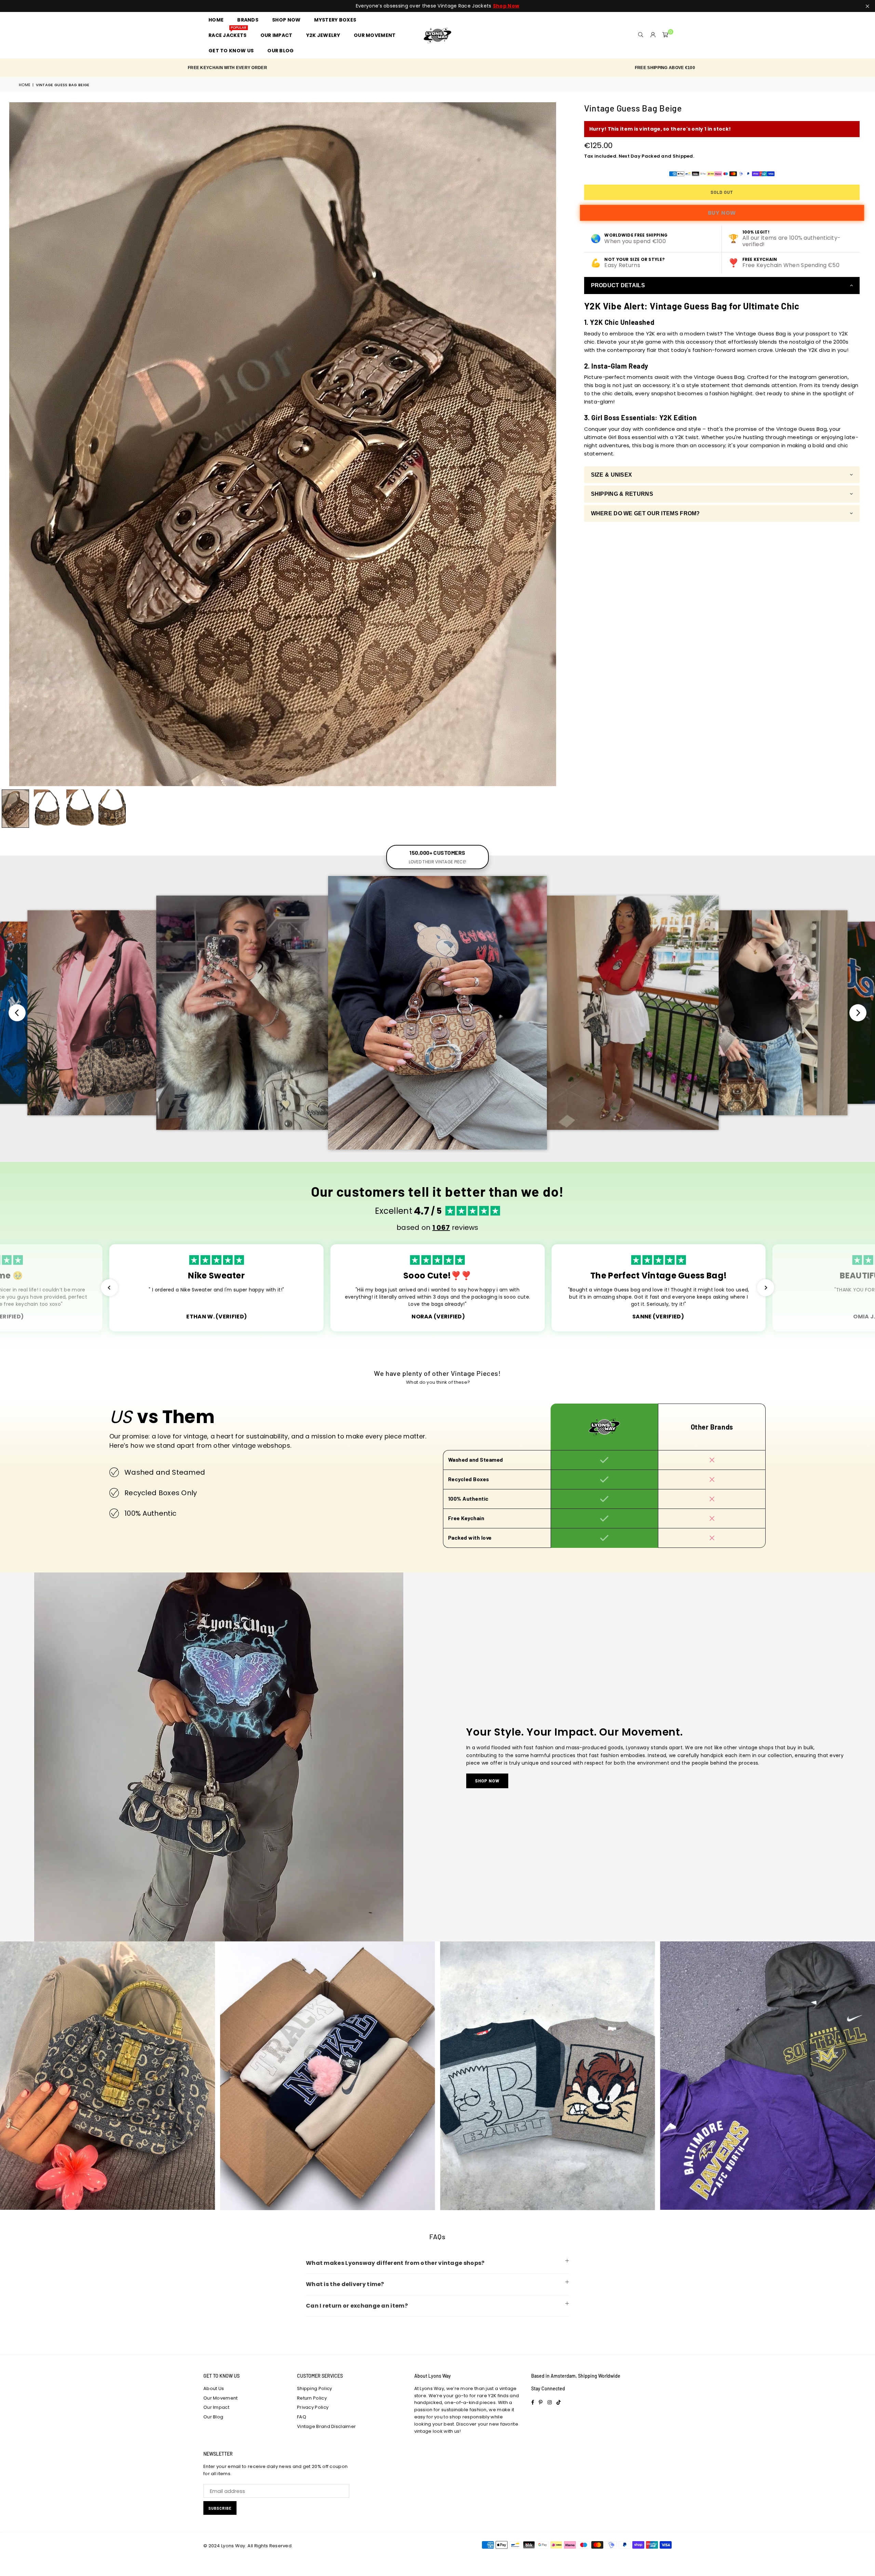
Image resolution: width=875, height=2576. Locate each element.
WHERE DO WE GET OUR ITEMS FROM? (645, 513)
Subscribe (220, 2508)
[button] (665, 35)
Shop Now (487, 1781)
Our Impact (216, 2407)
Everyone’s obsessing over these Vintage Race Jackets (437, 6)
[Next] (556, 444)
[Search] (641, 35)
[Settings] (653, 35)
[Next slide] (858, 1013)
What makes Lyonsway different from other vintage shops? (395, 2263)
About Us (214, 2388)
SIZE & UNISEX (612, 475)
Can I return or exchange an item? (357, 2306)
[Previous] (9, 444)
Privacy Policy (313, 2407)
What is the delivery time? (345, 2284)
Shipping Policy (315, 2388)
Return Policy (312, 2398)
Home (25, 85)
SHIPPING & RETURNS (622, 494)
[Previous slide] (17, 1013)
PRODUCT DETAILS (618, 285)
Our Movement (221, 2398)
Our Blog (213, 2417)
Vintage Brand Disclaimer (326, 2426)
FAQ (302, 2417)
